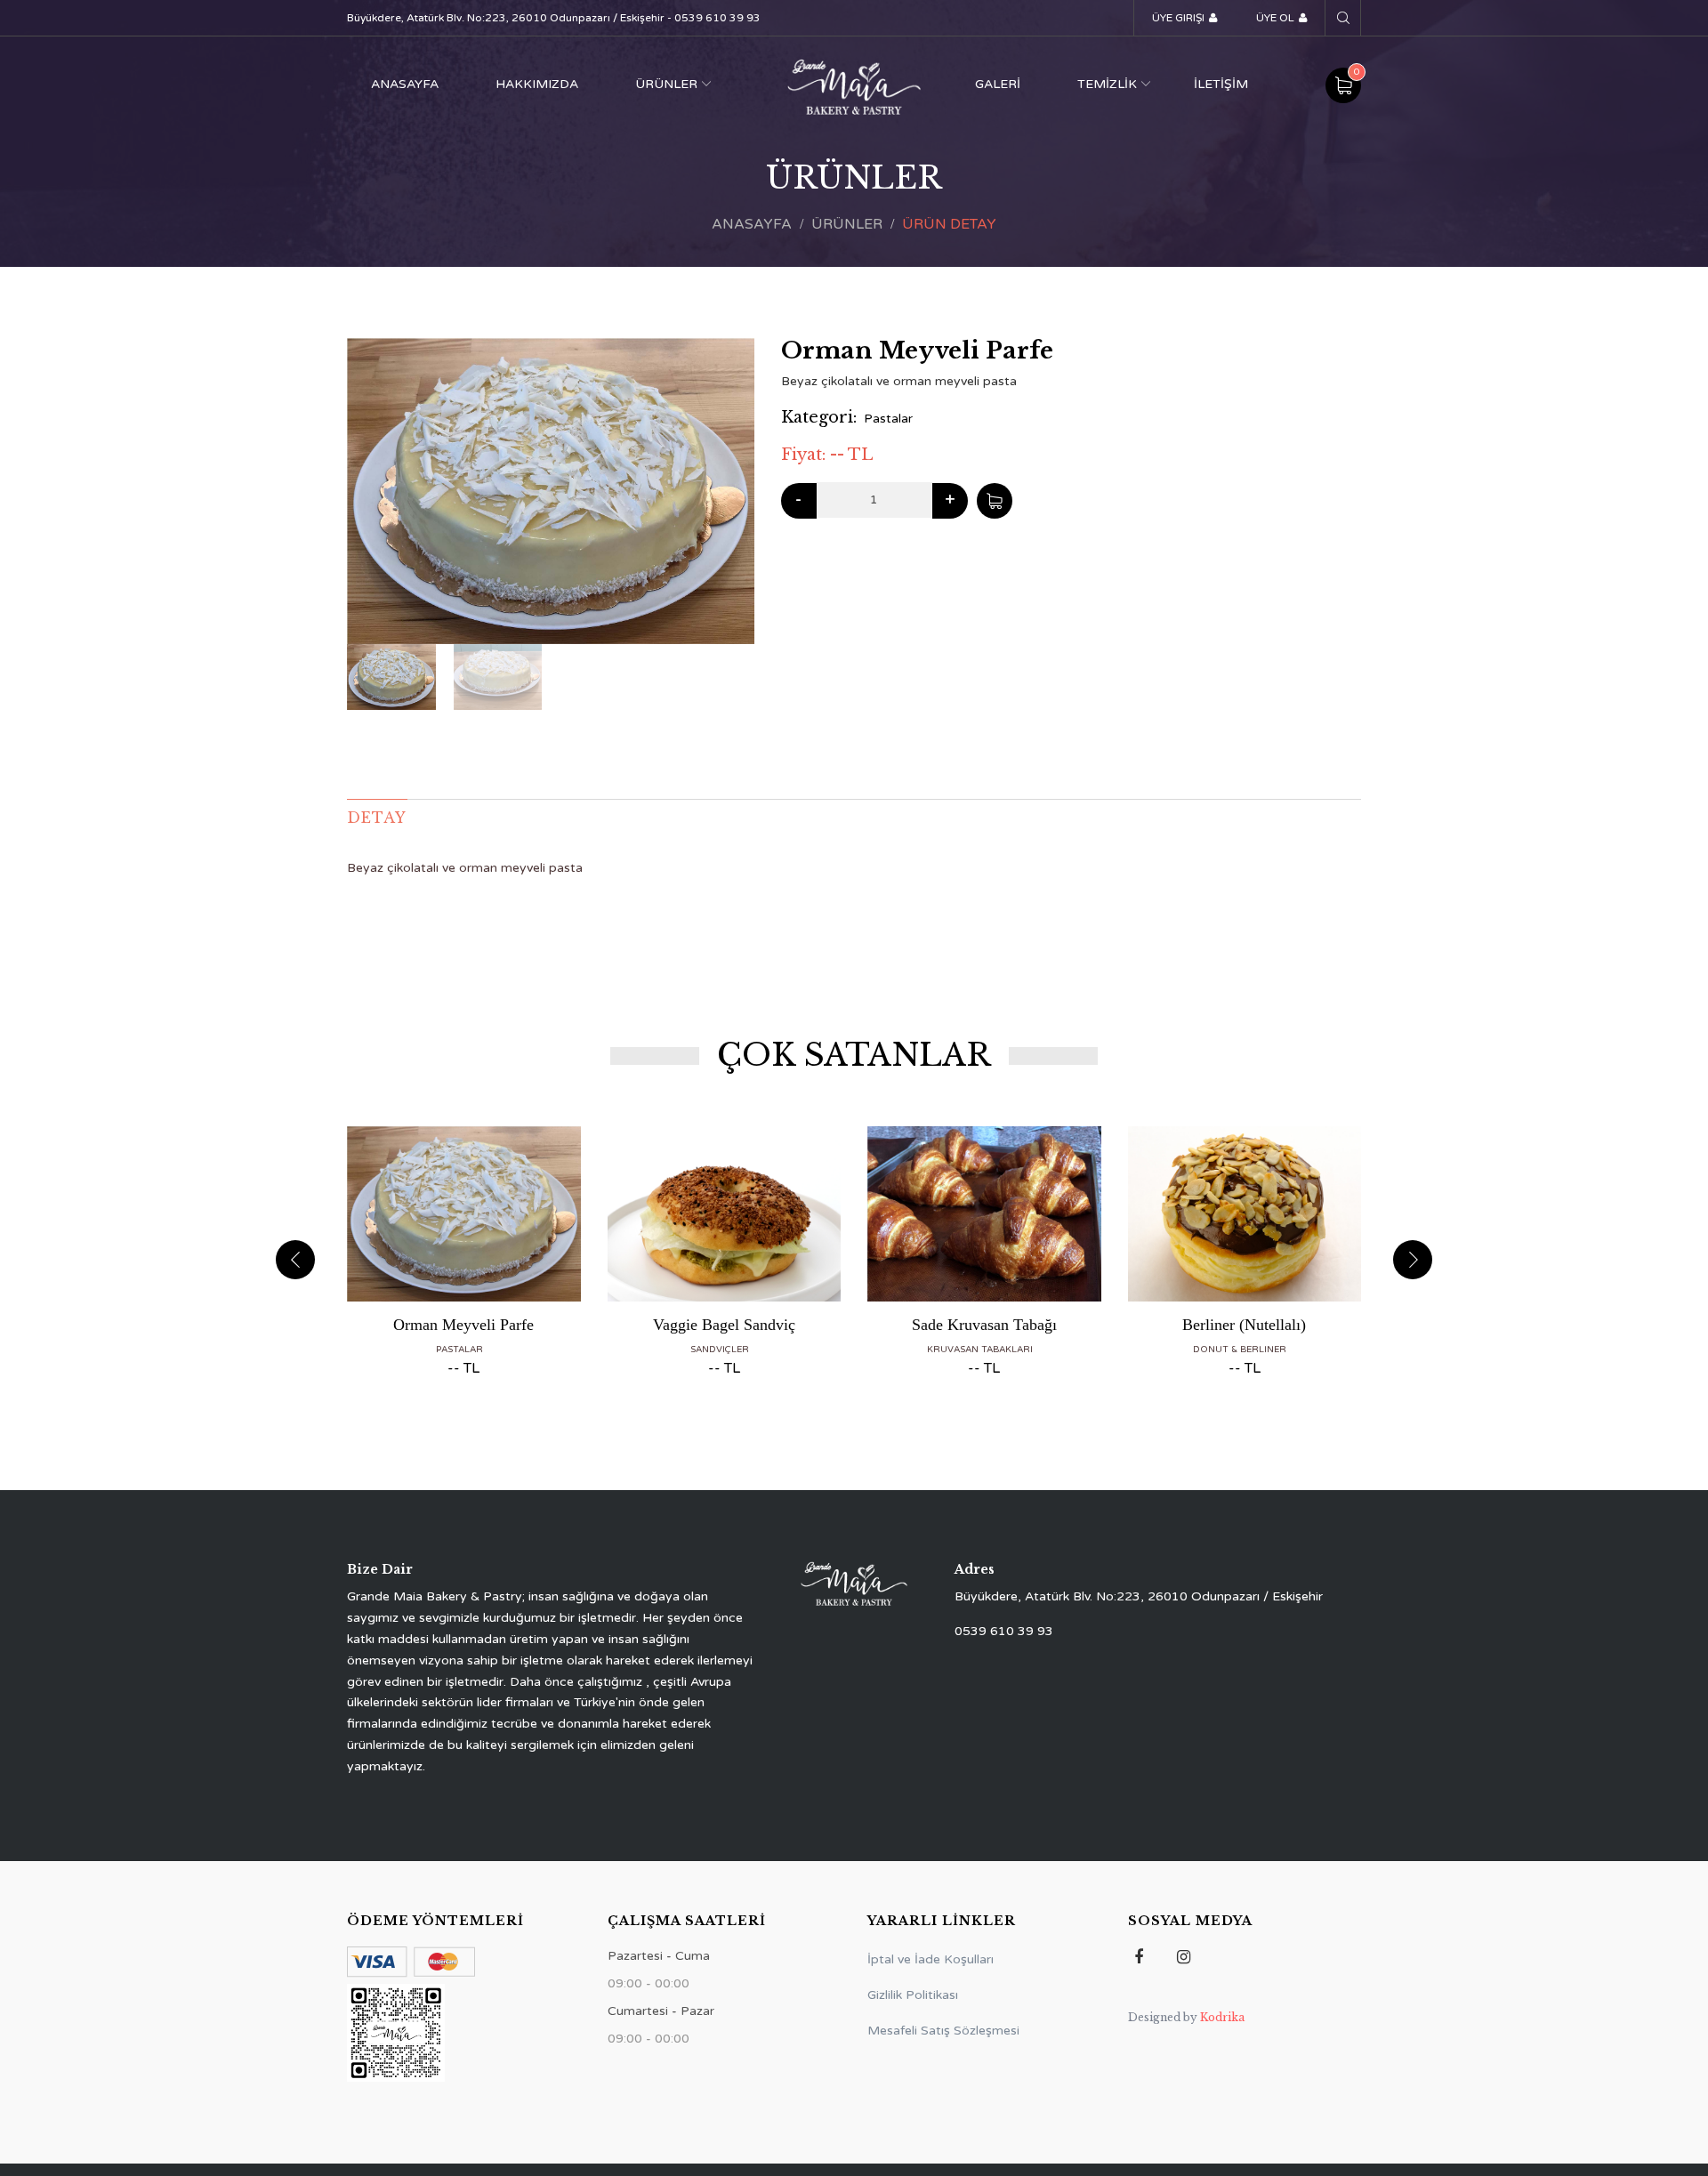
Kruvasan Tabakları (980, 1350)
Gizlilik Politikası (913, 1995)
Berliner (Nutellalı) (1244, 1325)
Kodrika (1222, 2017)
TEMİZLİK (1107, 84)
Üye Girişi (1178, 18)
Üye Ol (1275, 18)
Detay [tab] (377, 818)
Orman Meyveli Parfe (463, 1325)
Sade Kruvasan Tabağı (984, 1325)
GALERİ (998, 84)
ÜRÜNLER (666, 84)
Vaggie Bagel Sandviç (724, 1325)
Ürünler (847, 224)
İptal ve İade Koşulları (931, 1959)
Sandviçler (720, 1350)
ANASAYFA (405, 84)
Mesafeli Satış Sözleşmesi (943, 2031)
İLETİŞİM (1221, 84)
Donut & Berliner (1240, 1350)
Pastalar (888, 419)
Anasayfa (752, 224)
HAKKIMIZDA (537, 84)
